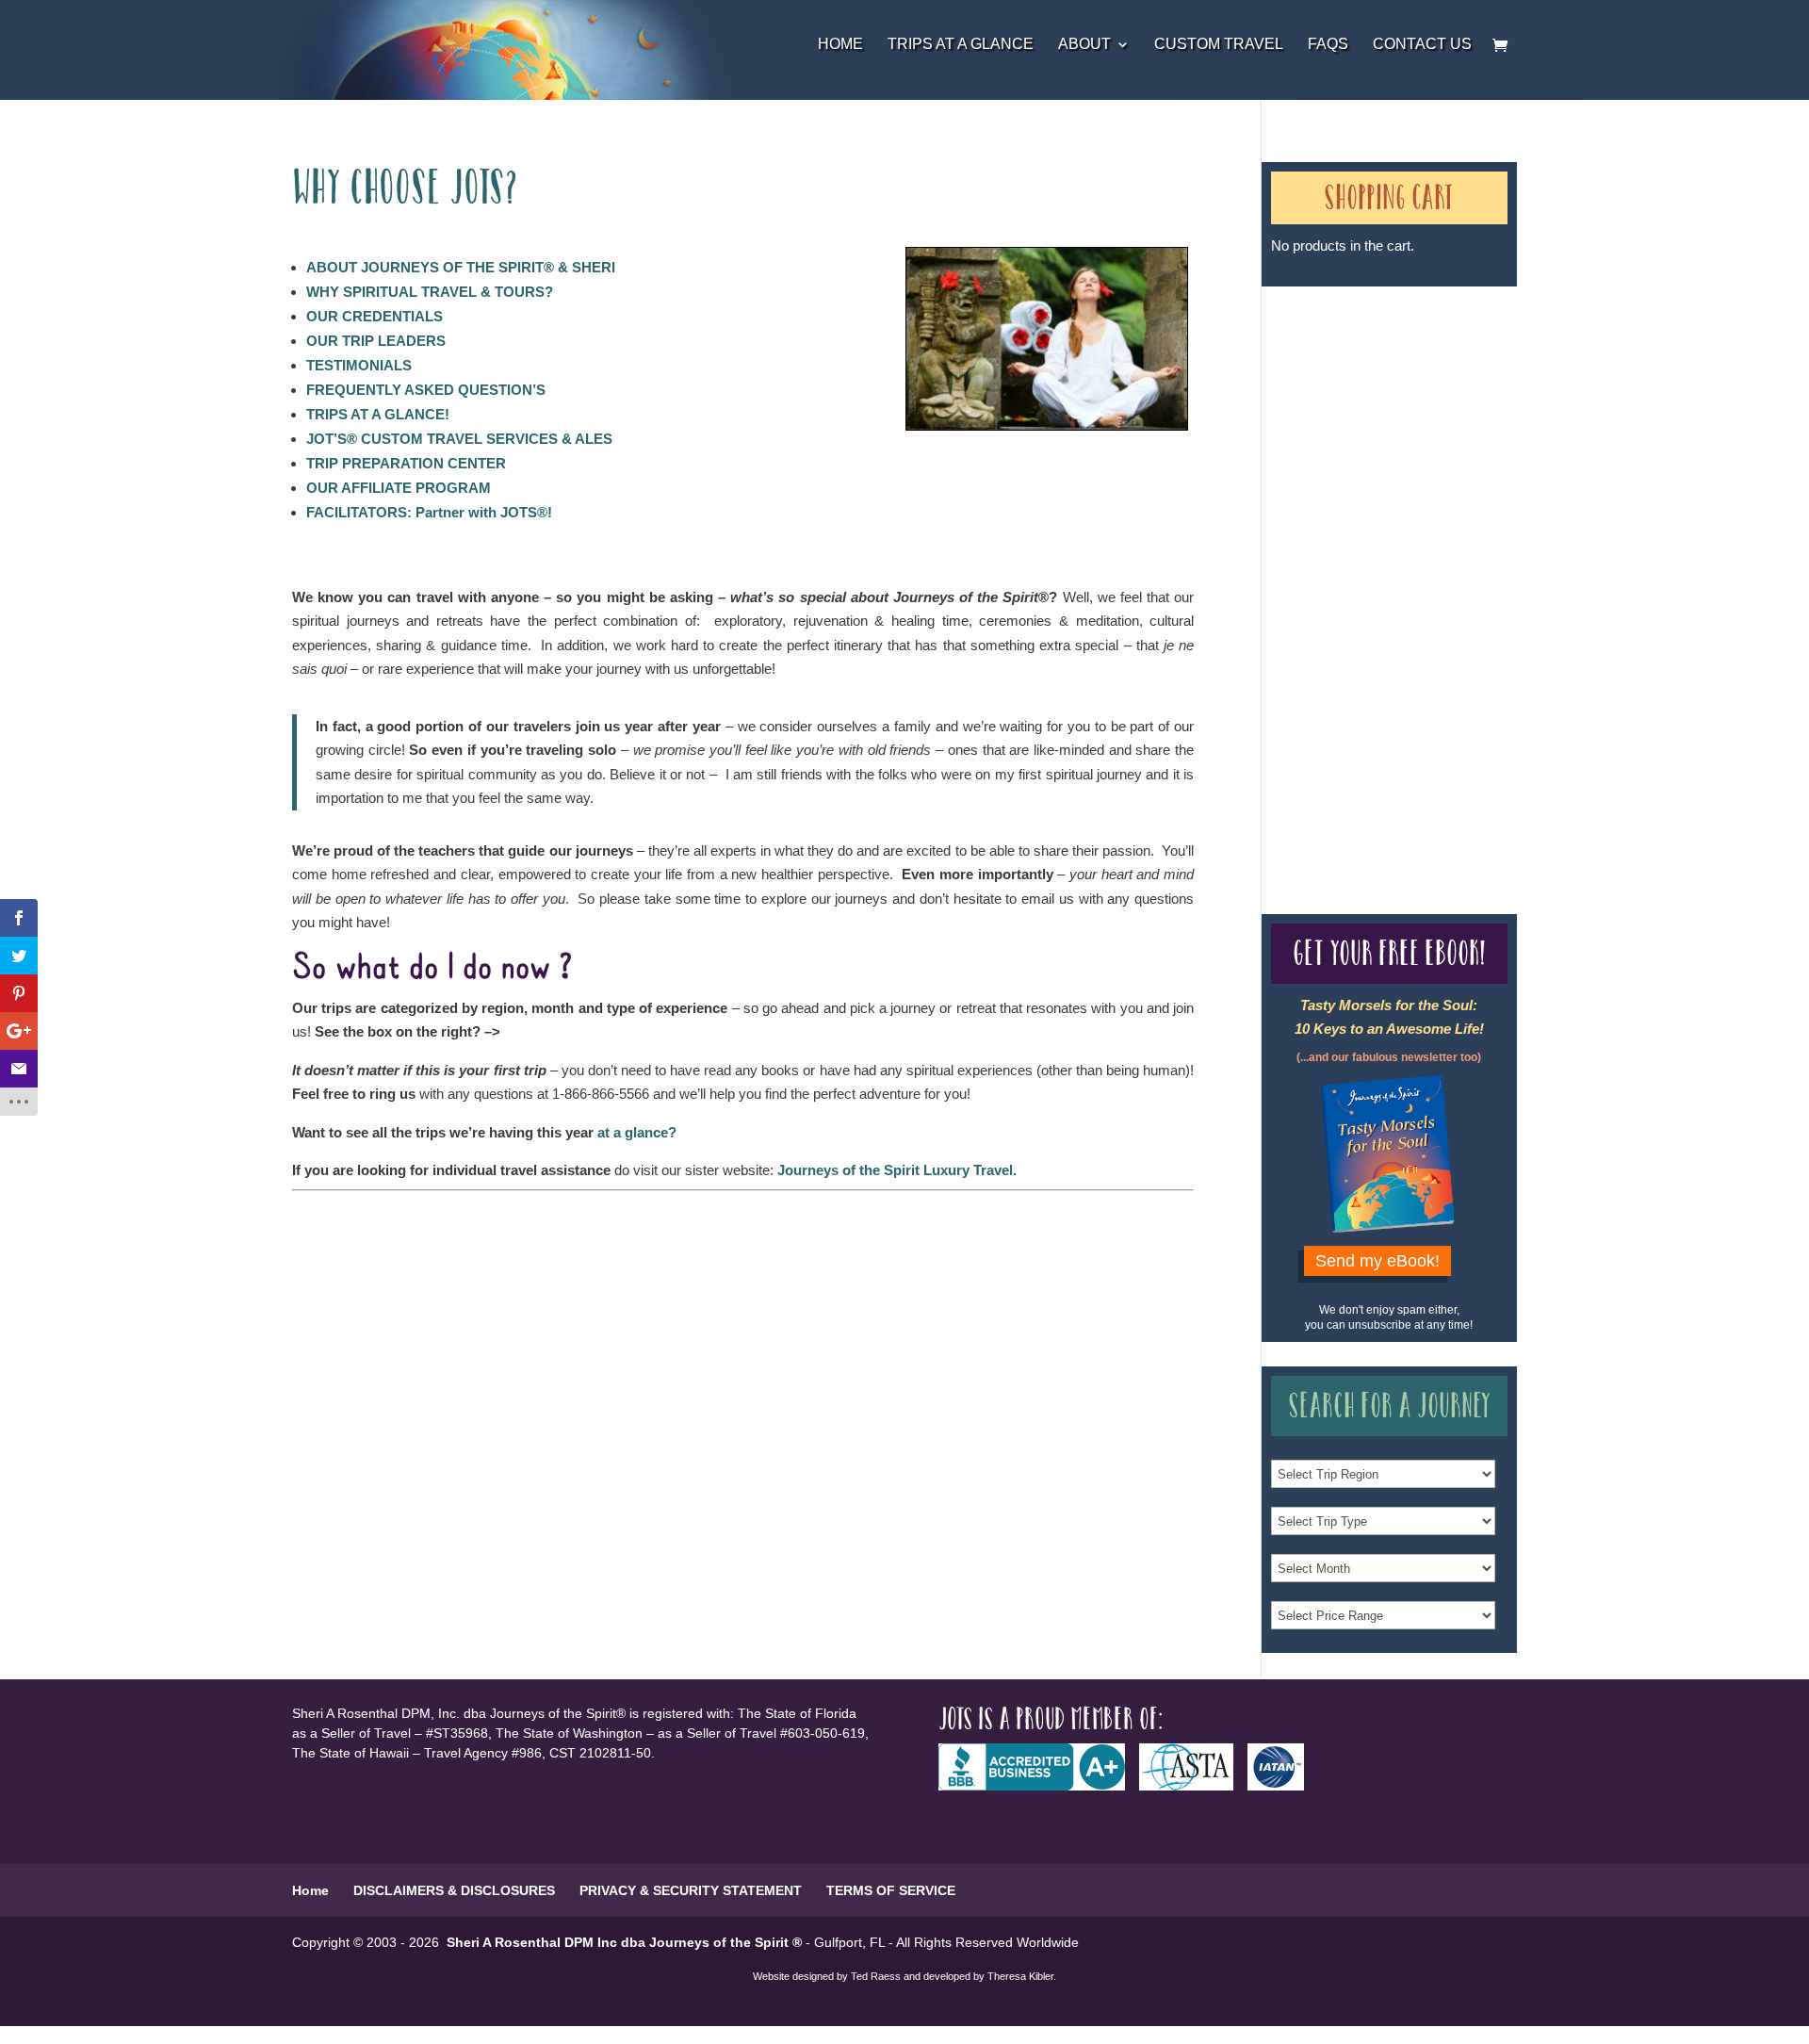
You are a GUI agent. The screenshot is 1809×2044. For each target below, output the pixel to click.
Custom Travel (1219, 45)
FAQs (1328, 45)
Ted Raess (876, 1976)
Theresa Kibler (1020, 1976)
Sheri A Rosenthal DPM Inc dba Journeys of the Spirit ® (624, 1942)
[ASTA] (1193, 1786)
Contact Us (1422, 45)
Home (840, 45)
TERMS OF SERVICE (891, 1890)
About (1084, 45)
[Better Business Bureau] (1039, 1786)
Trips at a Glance (961, 45)
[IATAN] (1283, 1786)
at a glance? (637, 1132)
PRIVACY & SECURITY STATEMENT (691, 1890)
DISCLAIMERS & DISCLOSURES (454, 1890)
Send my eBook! (1377, 1261)
